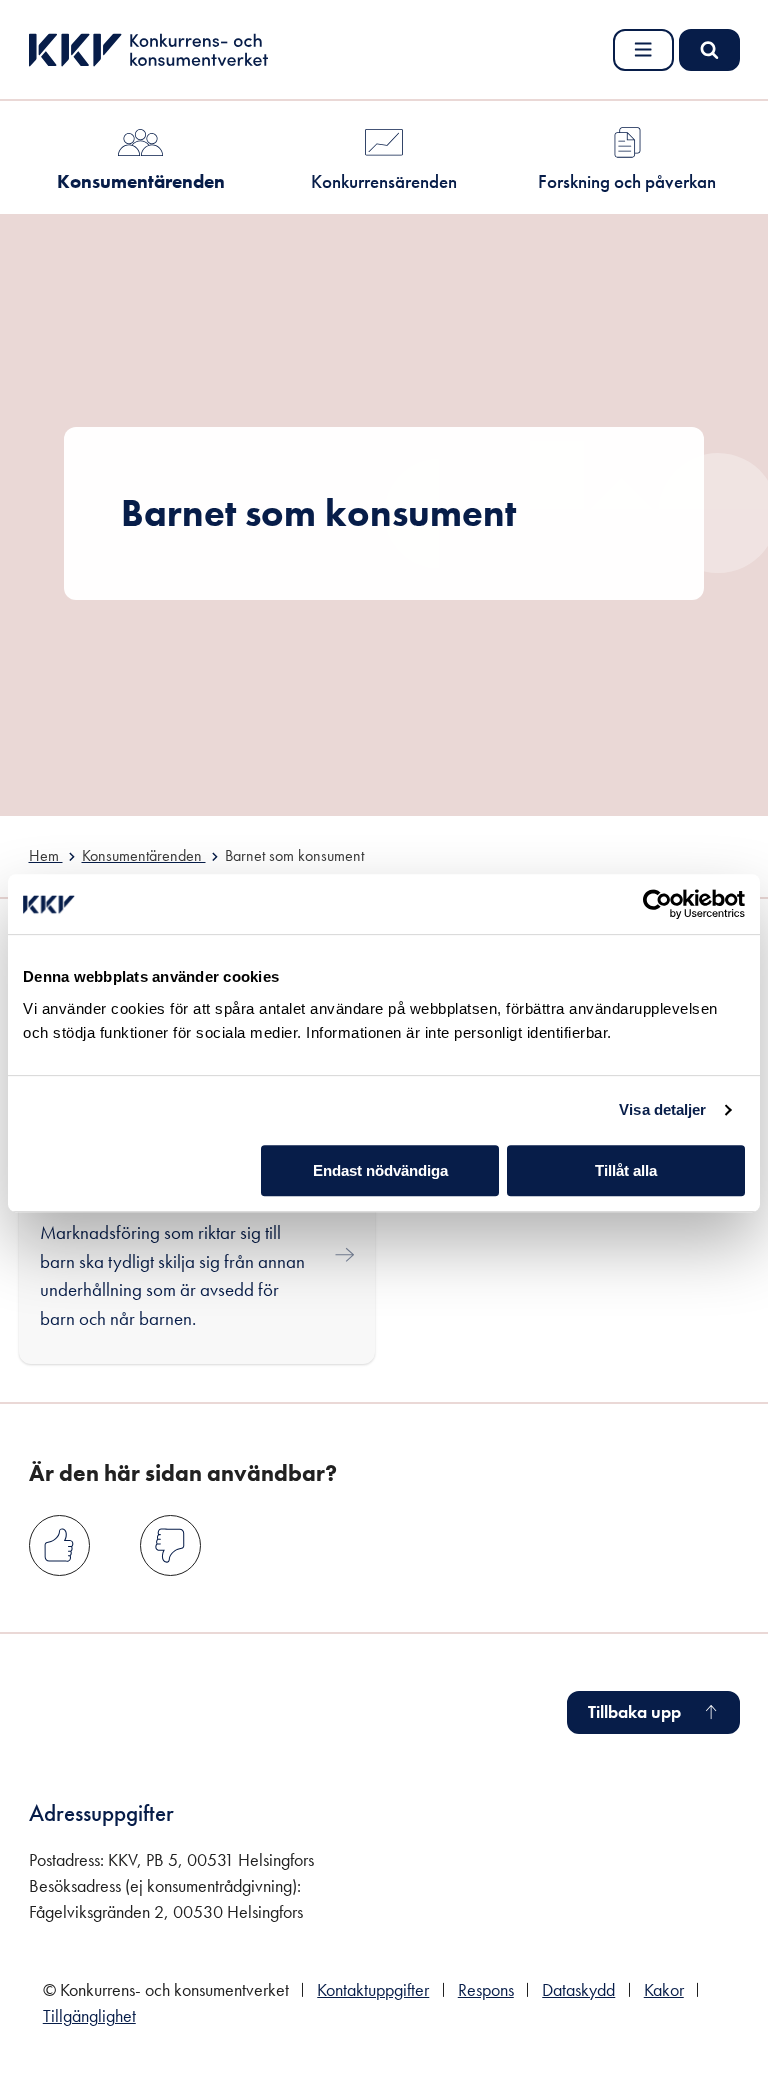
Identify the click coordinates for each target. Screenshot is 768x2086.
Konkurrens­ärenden (384, 181)
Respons (486, 1990)
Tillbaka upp (634, 1712)
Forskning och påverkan (627, 181)
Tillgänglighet (89, 2016)
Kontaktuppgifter (373, 1990)
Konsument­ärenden (141, 181)
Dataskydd (578, 1990)
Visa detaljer (662, 1109)
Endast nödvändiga (380, 1170)
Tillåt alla (626, 1170)
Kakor (664, 1990)
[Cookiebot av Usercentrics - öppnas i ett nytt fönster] (657, 904)
